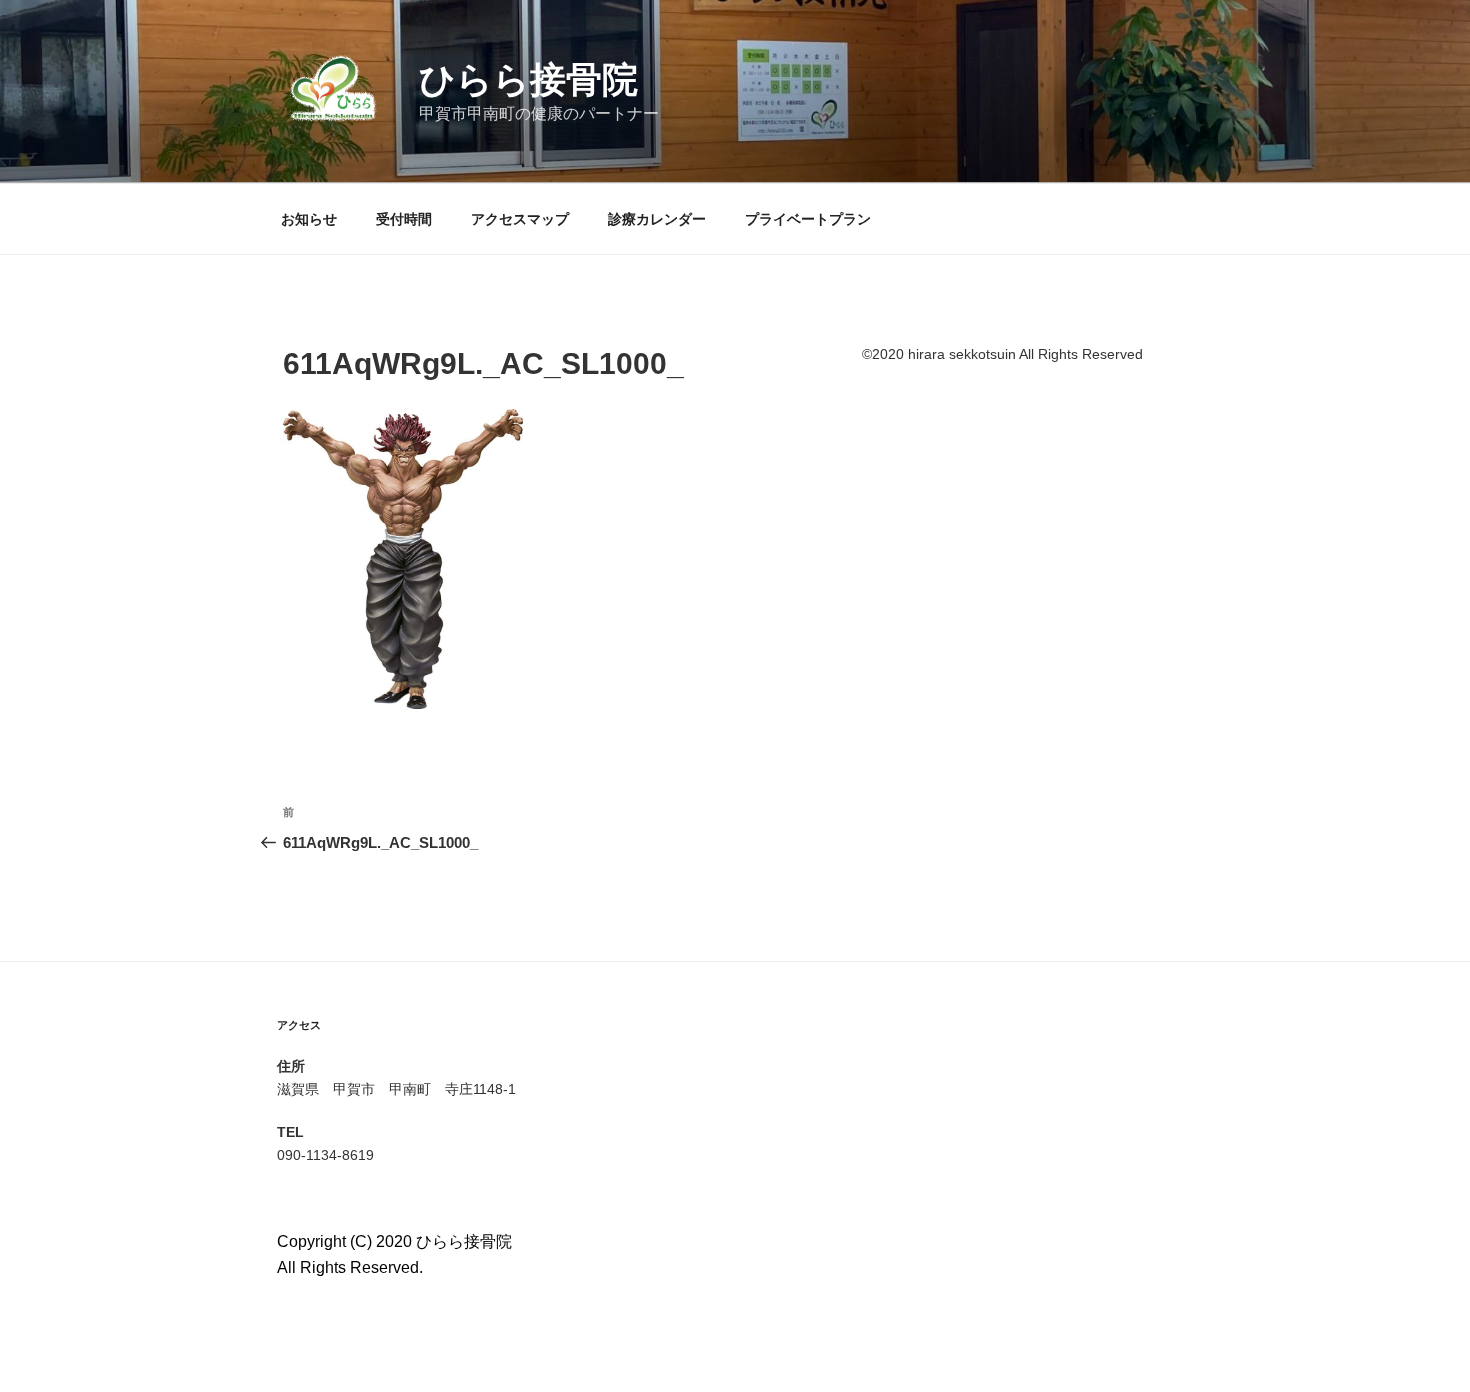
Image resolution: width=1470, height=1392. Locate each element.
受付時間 (404, 219)
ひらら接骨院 (528, 79)
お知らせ (309, 219)
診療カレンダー (657, 219)
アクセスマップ (520, 219)
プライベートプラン (808, 219)
